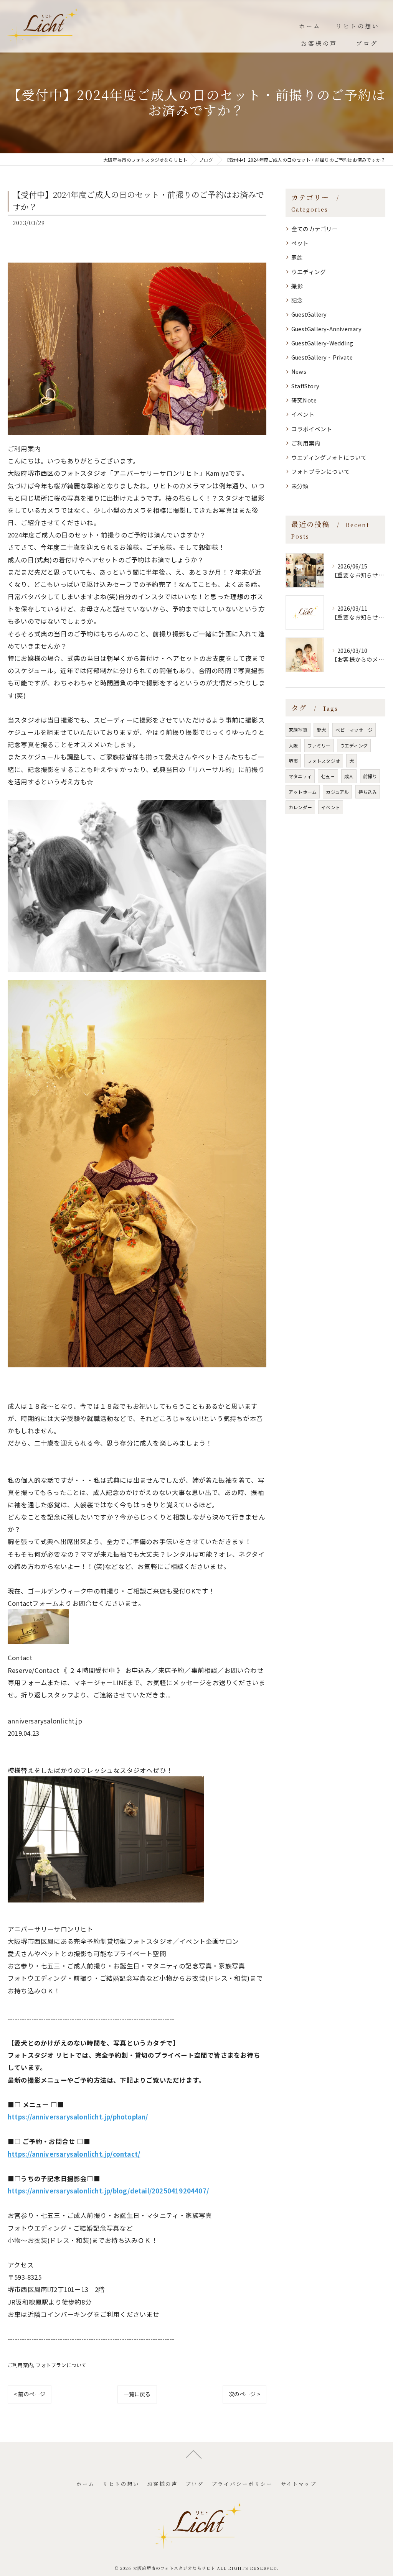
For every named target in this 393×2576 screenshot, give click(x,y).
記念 (297, 300)
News (299, 371)
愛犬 (321, 730)
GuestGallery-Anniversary (326, 329)
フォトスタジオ (324, 761)
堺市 (293, 761)
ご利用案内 (20, 2365)
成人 (349, 776)
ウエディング (309, 272)
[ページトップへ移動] (194, 2454)
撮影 (297, 286)
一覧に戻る (137, 2394)
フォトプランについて (61, 2365)
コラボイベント (312, 429)
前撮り (370, 776)
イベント (303, 414)
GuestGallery (309, 314)
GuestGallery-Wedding (322, 343)
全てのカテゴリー (315, 229)
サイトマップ (299, 2484)
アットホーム (303, 792)
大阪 (293, 745)
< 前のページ (30, 2394)
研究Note (304, 400)
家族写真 (298, 730)
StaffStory (305, 386)
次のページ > (244, 2394)
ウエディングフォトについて (329, 457)
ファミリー (319, 745)
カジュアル (337, 792)
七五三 (328, 776)
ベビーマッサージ (354, 730)
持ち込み (368, 792)
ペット (300, 243)
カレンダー (300, 807)
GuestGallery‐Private (322, 357)
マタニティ (300, 776)
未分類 (300, 486)
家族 (297, 257)
